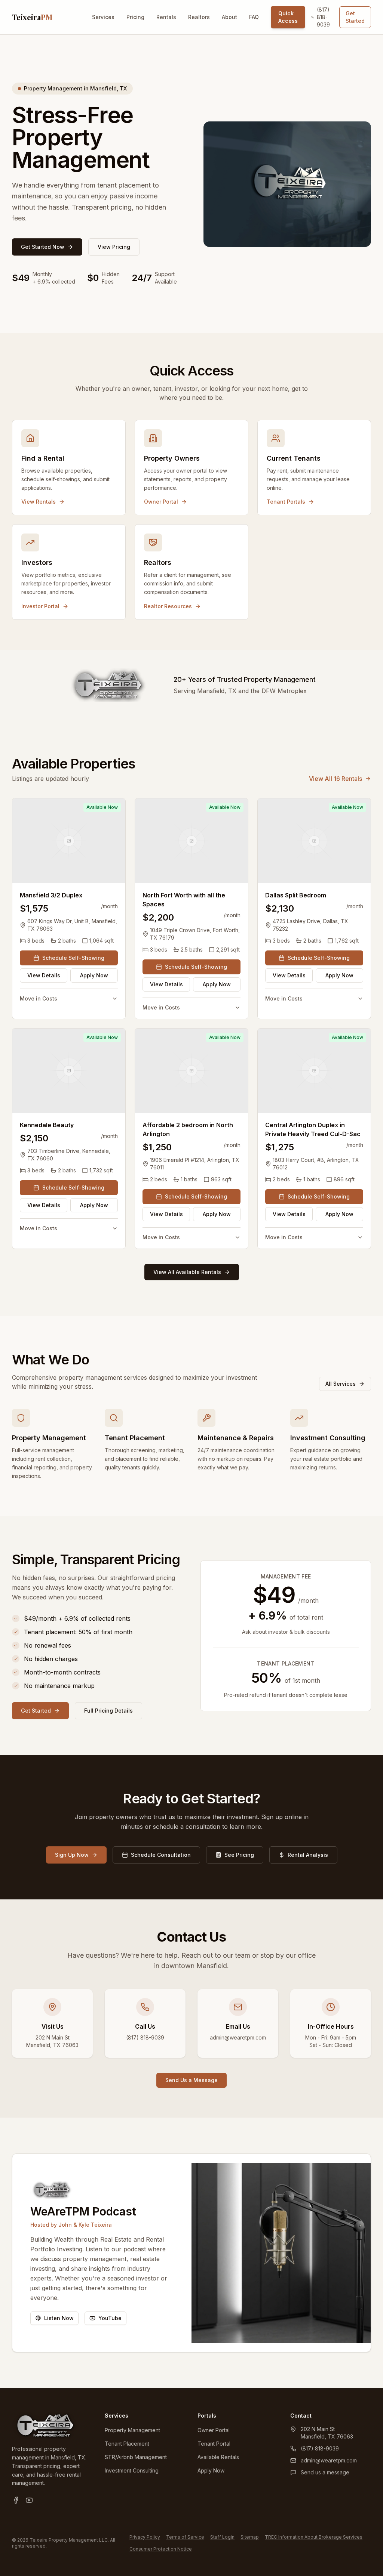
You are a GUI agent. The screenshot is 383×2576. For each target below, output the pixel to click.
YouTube (110, 2318)
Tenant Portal (214, 2444)
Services (103, 17)
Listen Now (59, 2318)
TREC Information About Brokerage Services (314, 2537)
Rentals (166, 17)
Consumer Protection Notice (161, 2549)
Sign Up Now (72, 1855)
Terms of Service (185, 2537)
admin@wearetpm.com (329, 2460)
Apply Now (94, 975)
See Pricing (239, 1855)
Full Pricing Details (108, 1711)
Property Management (132, 2430)
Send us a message (325, 2472)
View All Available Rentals (187, 1272)
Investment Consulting (132, 2470)
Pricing (135, 17)
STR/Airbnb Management (136, 2457)
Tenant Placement (127, 2444)
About (229, 17)
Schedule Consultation (161, 1855)
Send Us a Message (191, 2080)
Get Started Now (43, 247)
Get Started (355, 17)
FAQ (254, 17)
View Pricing (114, 247)
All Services (341, 1384)
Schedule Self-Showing (73, 958)
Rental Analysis (308, 1855)
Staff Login (222, 2537)
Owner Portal (214, 2430)
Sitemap (250, 2537)
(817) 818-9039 (323, 17)
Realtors (199, 17)
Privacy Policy (145, 2537)
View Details (44, 975)
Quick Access (288, 17)
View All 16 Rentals (335, 779)
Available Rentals (218, 2457)
